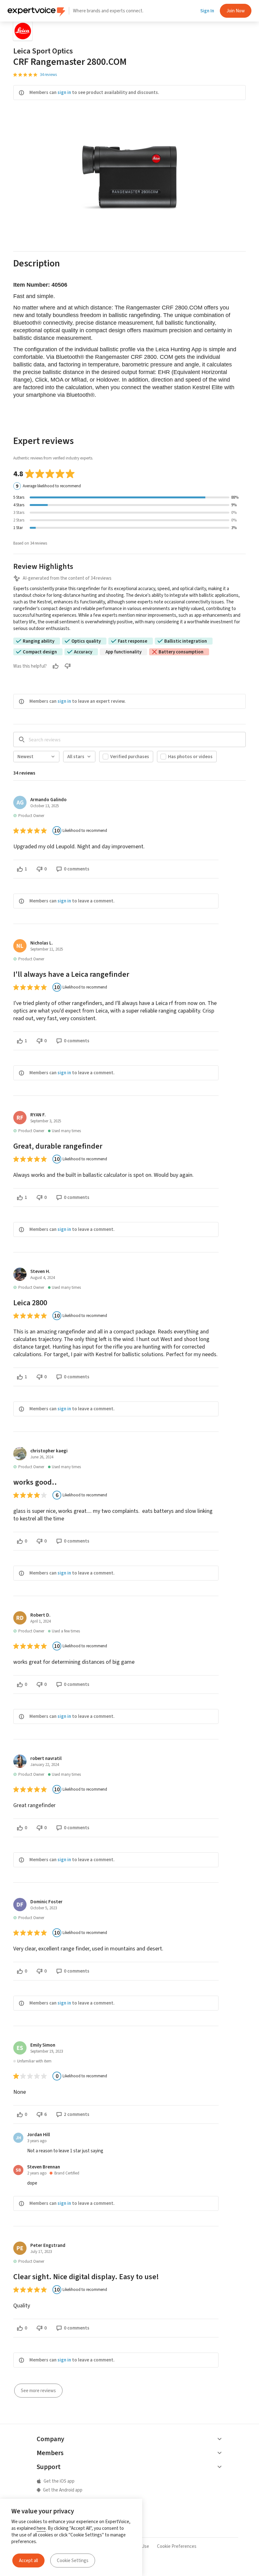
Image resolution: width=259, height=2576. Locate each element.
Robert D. (40, 1615)
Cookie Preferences (177, 2546)
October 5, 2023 (44, 1908)
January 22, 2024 (45, 1765)
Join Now (236, 11)
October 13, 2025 (45, 806)
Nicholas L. (42, 943)
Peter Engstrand (48, 2245)
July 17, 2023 (41, 2252)
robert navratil (46, 1758)
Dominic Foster (46, 1902)
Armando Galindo (48, 800)
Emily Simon (43, 2045)
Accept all (28, 2560)
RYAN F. (38, 1115)
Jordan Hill (39, 2135)
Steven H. (40, 1271)
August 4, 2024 (42, 1278)
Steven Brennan (44, 2167)
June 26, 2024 (42, 1457)
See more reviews (38, 2391)
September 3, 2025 (46, 1121)
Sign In (207, 11)
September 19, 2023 (47, 2051)
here (41, 2528)
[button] (129, 267)
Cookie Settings (73, 2560)
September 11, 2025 (47, 949)
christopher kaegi (49, 1451)
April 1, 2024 (40, 1621)
